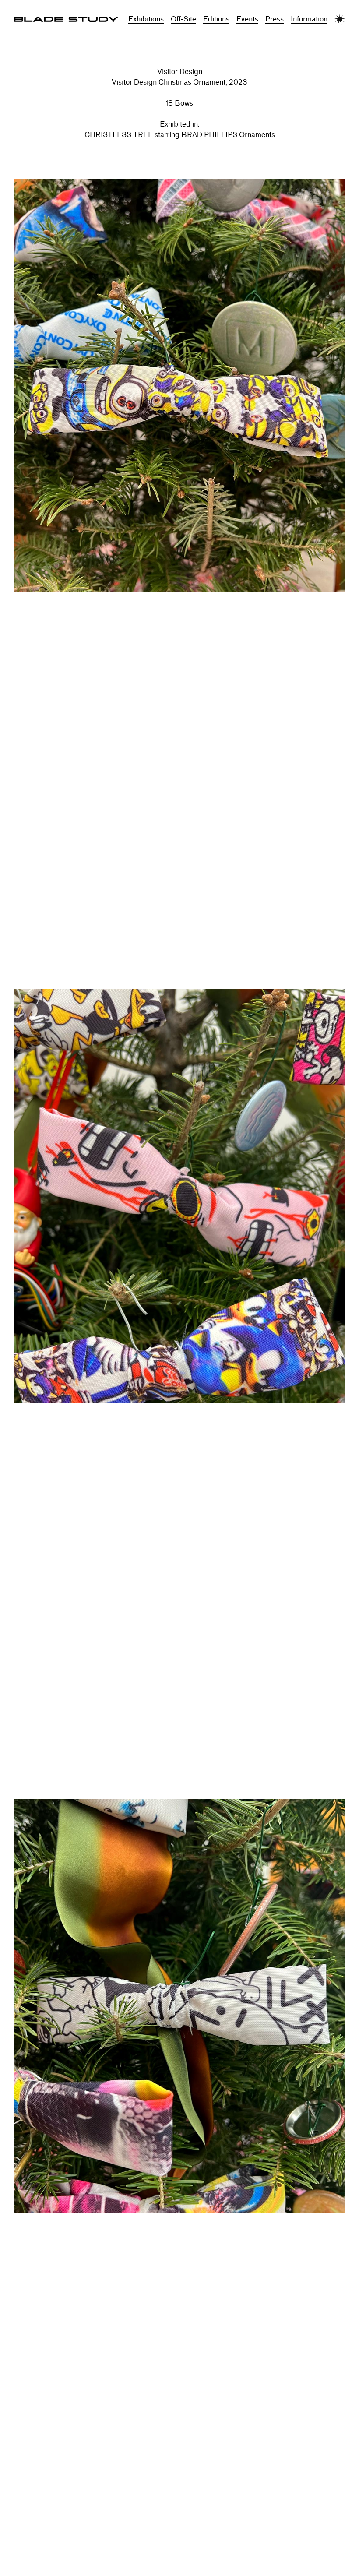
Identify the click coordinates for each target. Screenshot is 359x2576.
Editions (216, 19)
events (247, 19)
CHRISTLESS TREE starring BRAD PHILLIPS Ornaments (180, 135)
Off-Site (183, 19)
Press (275, 19)
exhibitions (146, 19)
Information (309, 19)
